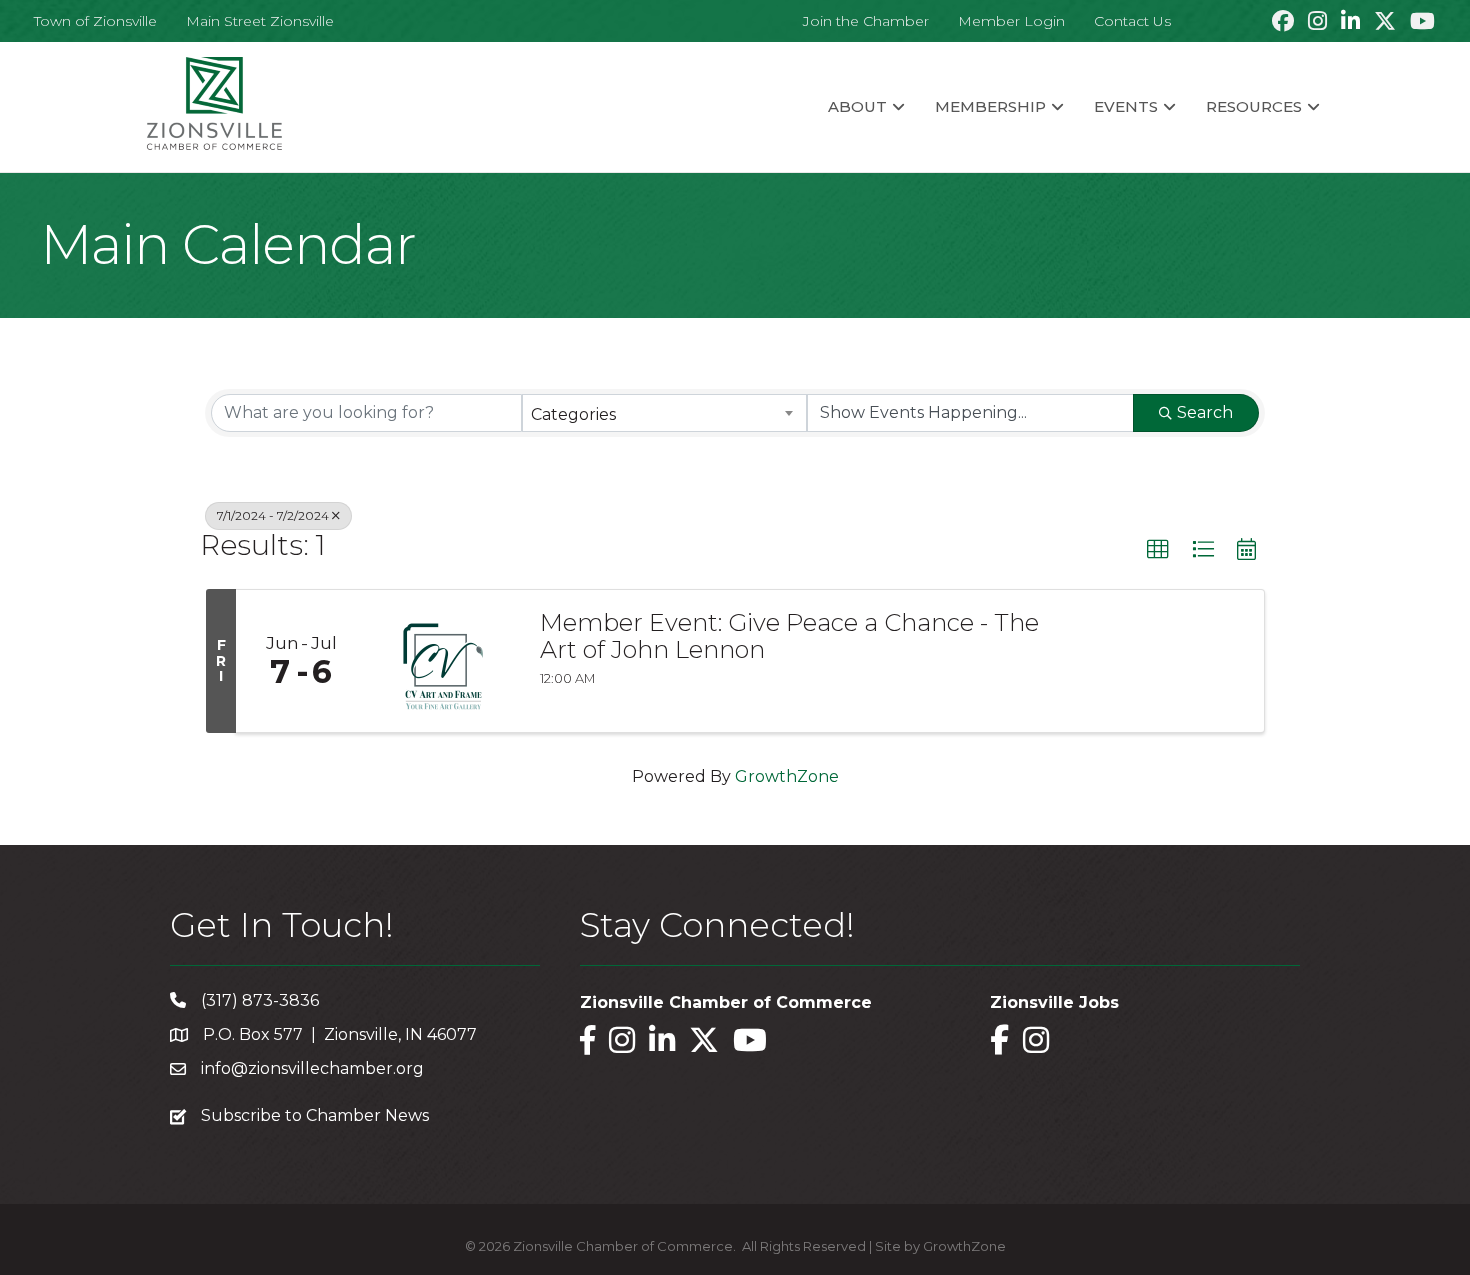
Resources (1254, 106)
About (857, 106)
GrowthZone (787, 776)
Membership (990, 106)
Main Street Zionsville (260, 21)
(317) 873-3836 (260, 1000)
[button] (1158, 550)
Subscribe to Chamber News (315, 1115)
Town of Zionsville (95, 21)
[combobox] (664, 413)
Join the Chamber (866, 21)
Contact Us (1132, 21)
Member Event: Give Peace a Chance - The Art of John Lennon (789, 636)
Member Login (1011, 21)
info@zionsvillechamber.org (312, 1068)
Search (1205, 412)
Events (1126, 106)
